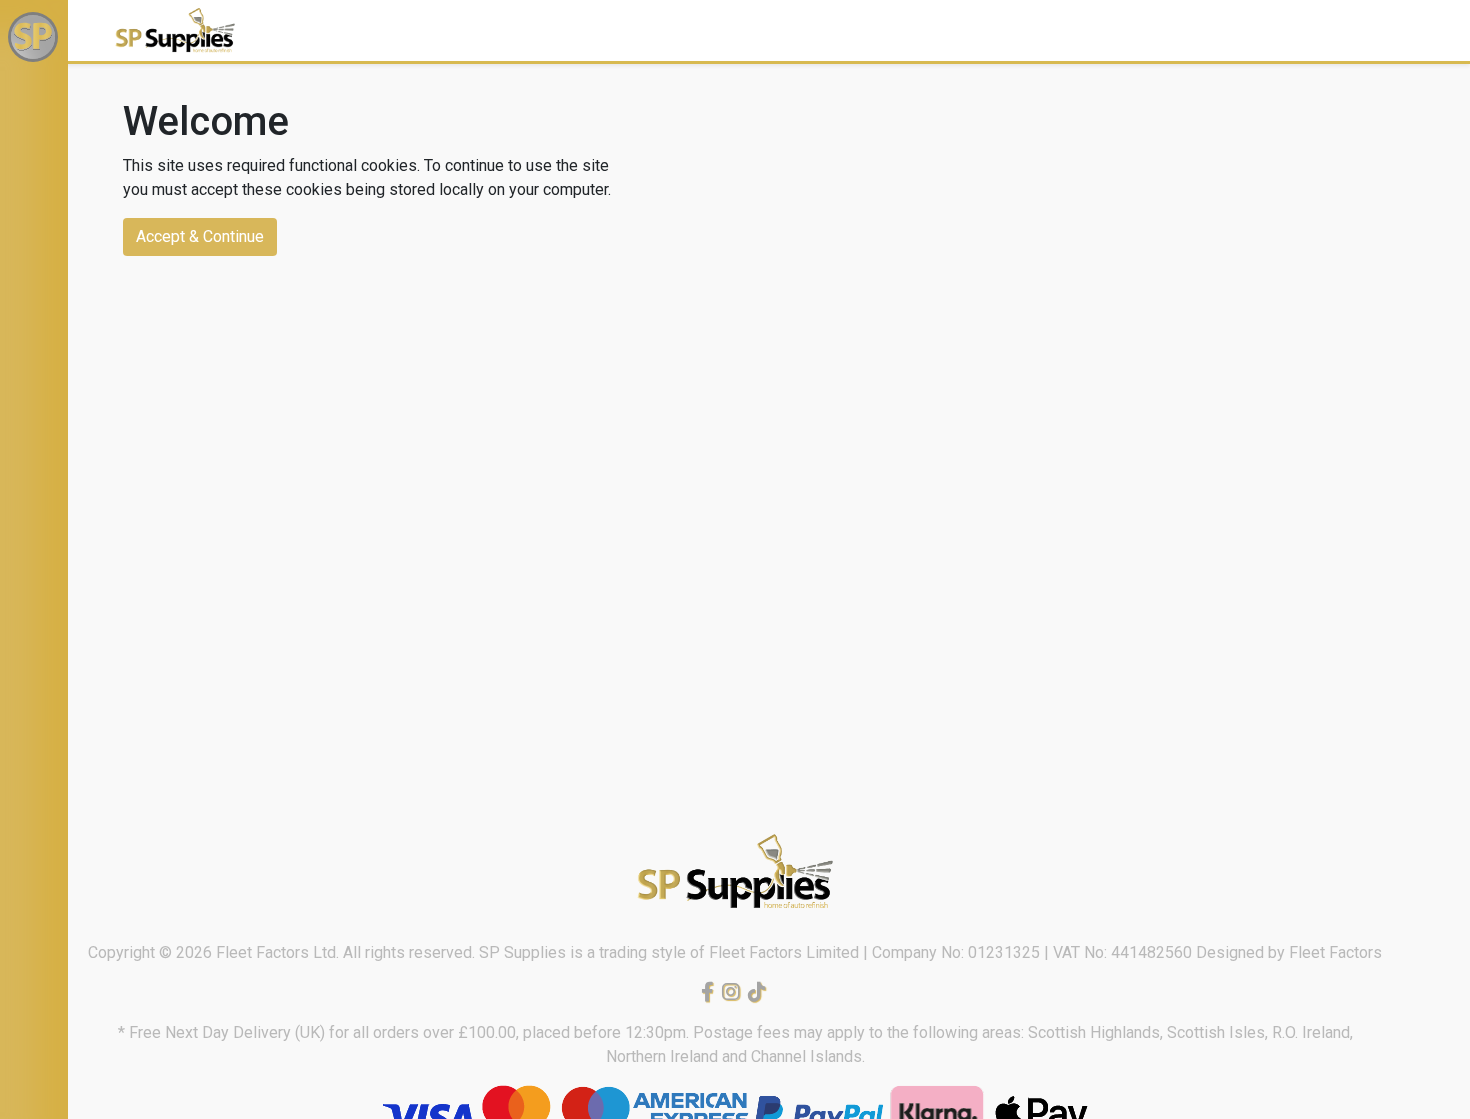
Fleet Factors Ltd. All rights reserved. (347, 952)
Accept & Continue (200, 236)
